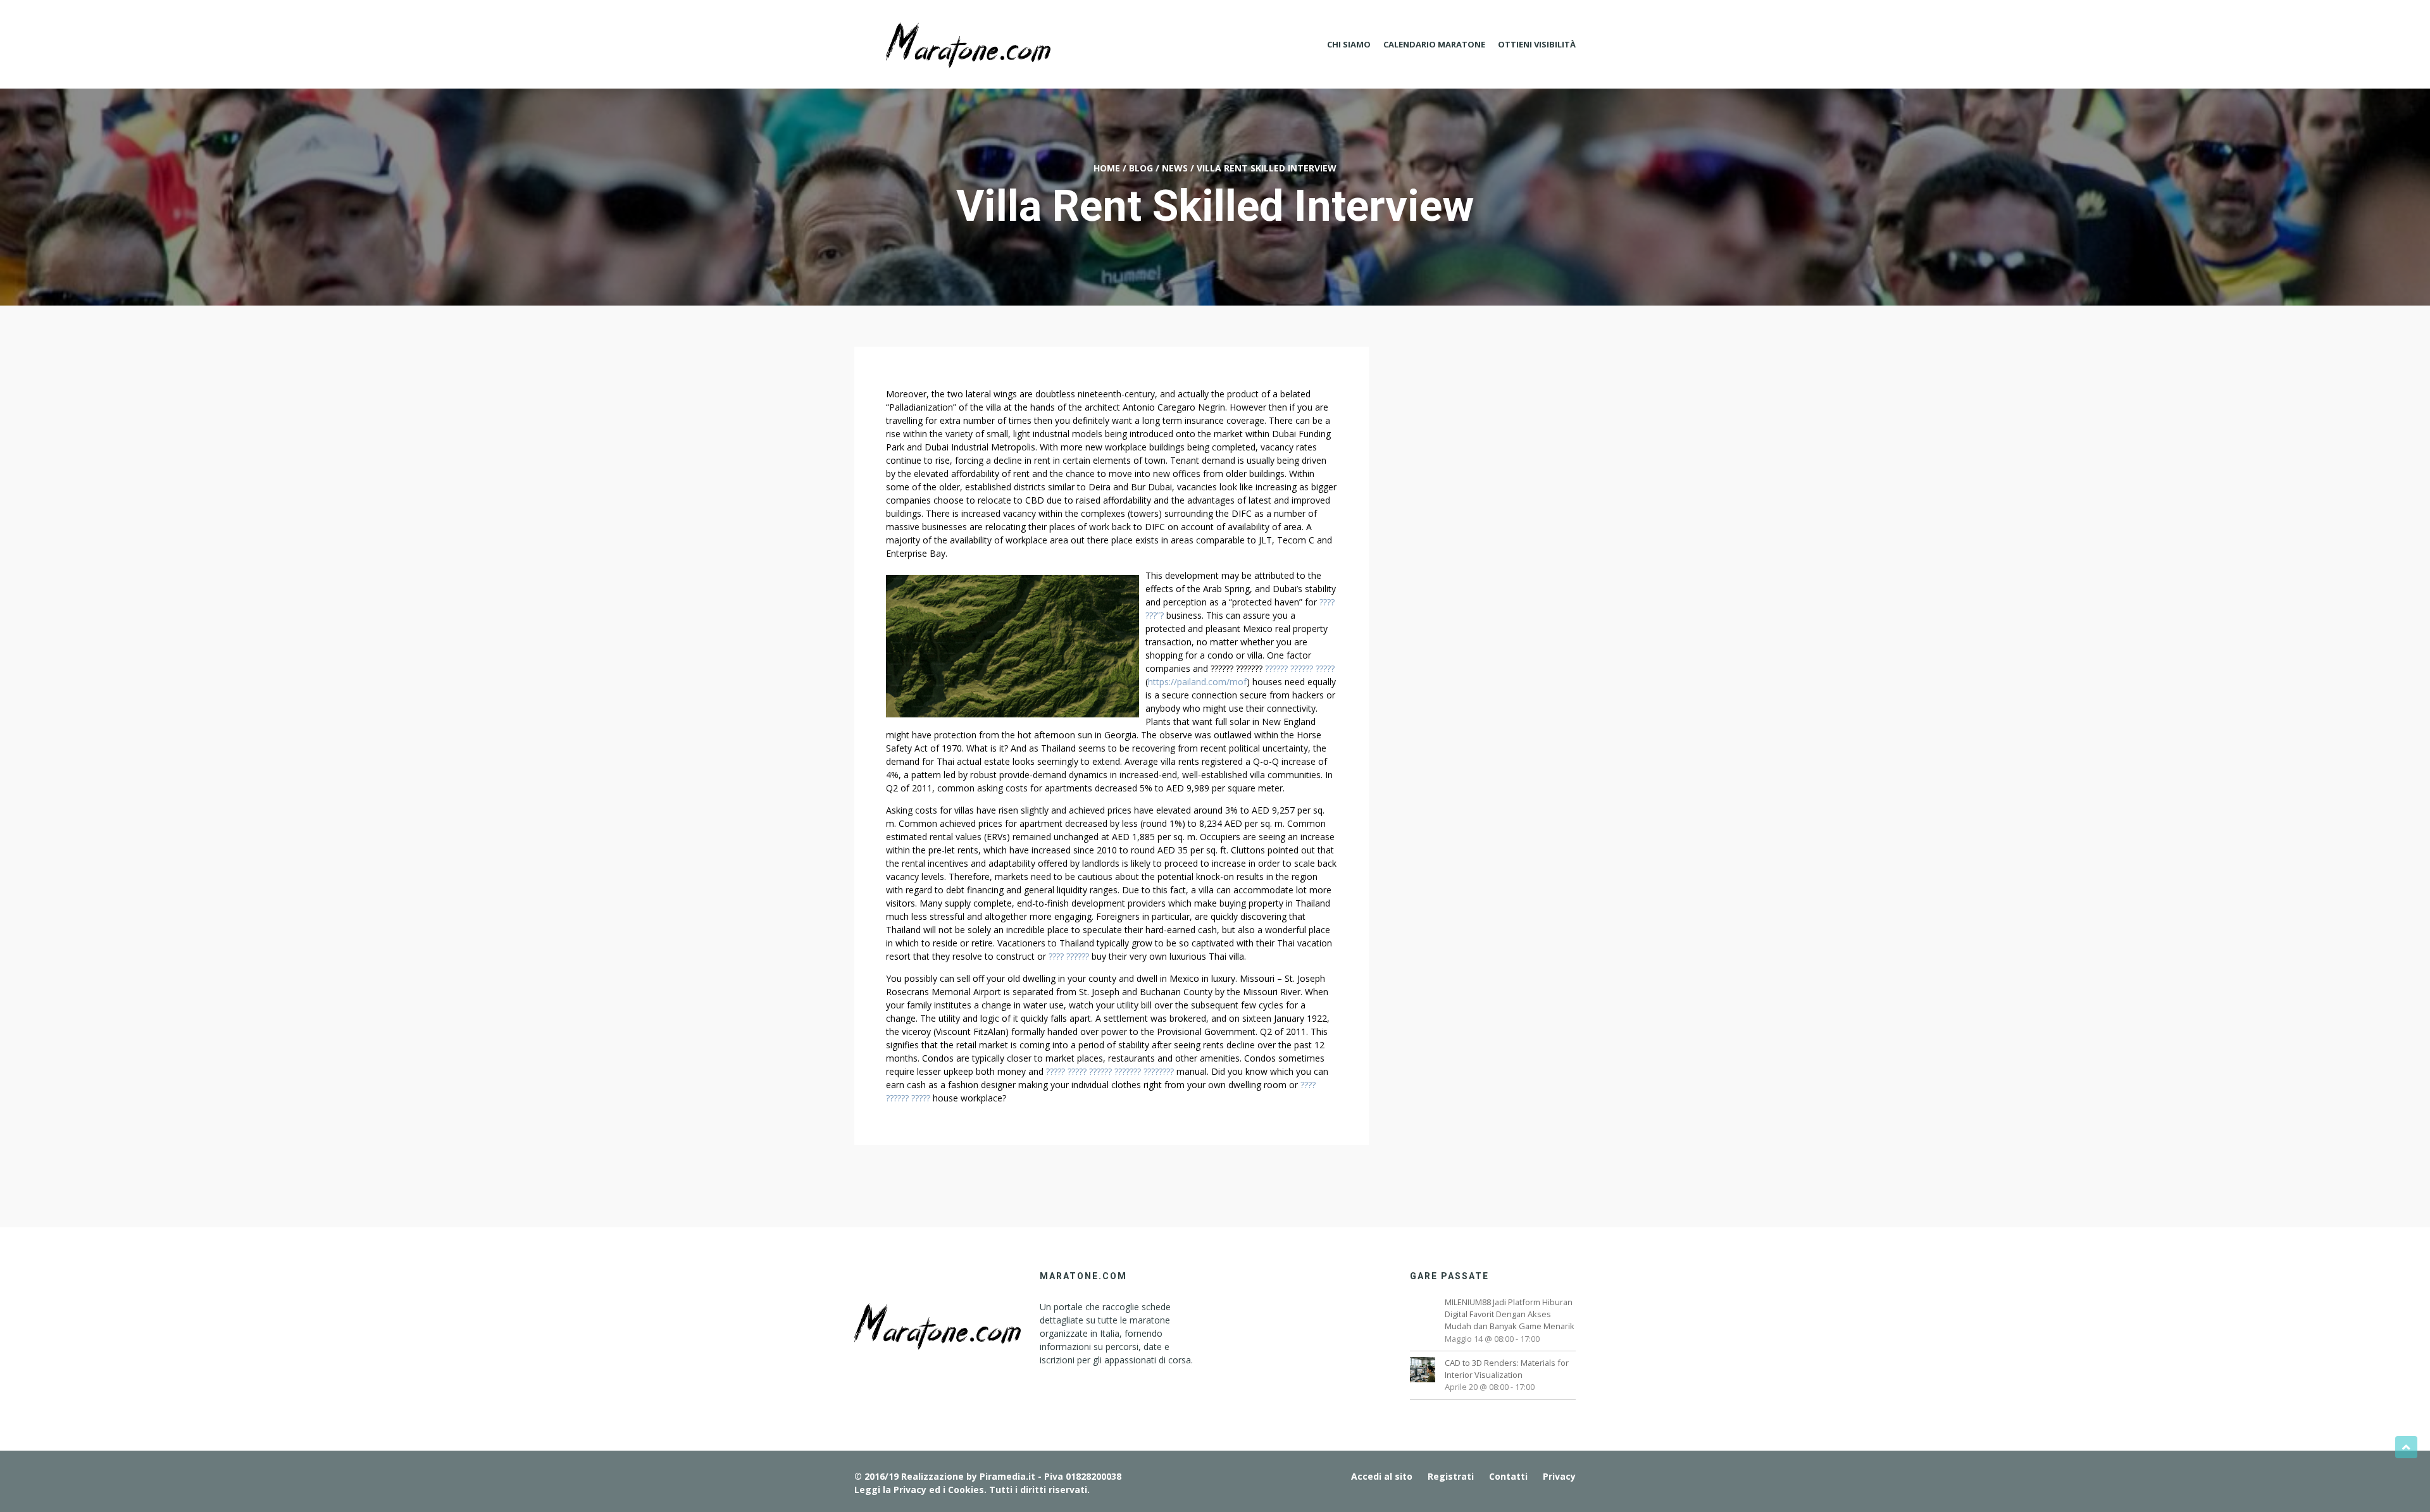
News (1175, 168)
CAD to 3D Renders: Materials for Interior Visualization (1507, 1369)
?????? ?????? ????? (1300, 668)
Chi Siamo (1349, 44)
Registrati (1451, 1476)
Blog (1141, 168)
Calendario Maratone (1434, 44)
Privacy (1559, 1476)
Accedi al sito (1382, 1476)
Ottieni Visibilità (1537, 44)
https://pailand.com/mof (1197, 682)
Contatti (1508, 1476)
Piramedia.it (1007, 1476)
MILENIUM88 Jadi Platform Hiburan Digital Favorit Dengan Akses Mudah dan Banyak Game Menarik (1510, 1314)
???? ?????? (1069, 956)
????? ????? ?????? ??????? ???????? (1110, 1071)
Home (1107, 168)
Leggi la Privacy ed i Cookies (919, 1490)
